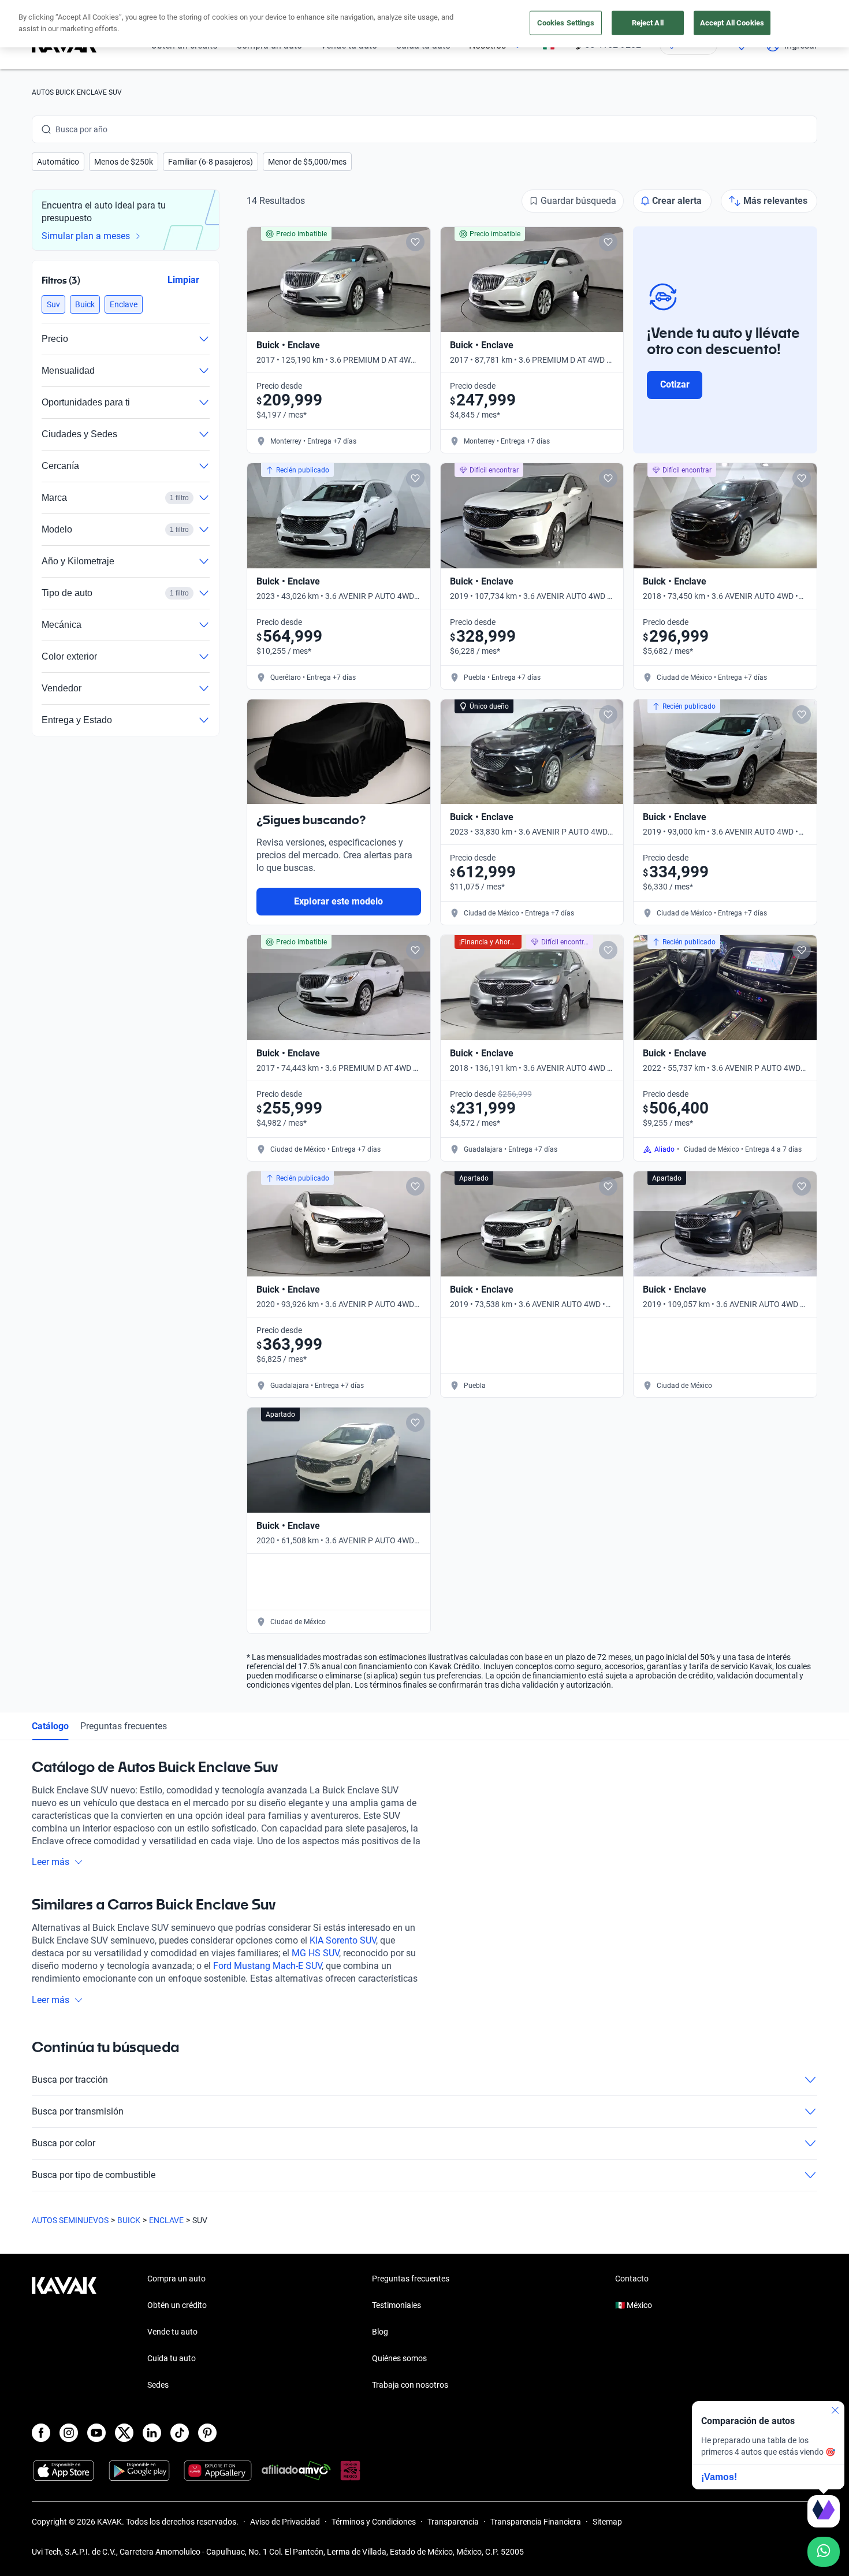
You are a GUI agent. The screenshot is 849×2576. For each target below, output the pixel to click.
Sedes (158, 2385)
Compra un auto (176, 2279)
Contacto (632, 2279)
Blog (380, 2332)
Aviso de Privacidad (285, 2522)
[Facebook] (41, 2433)
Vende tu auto (172, 2332)
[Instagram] (69, 2433)
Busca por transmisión (78, 2111)
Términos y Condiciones (374, 2522)
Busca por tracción (70, 2080)
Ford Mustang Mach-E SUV (267, 1966)
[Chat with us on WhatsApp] (824, 2552)
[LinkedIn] (152, 2433)
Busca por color (64, 2143)
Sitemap (607, 2522)
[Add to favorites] (415, 242)
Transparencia (453, 2522)
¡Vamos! (719, 2477)
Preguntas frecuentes (124, 1726)
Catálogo (50, 1726)
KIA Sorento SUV (343, 1940)
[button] (58, 162)
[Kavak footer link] (64, 2333)
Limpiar (183, 280)
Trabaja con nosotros (410, 2385)
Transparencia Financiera (536, 2522)
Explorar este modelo (338, 901)
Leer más (51, 1862)
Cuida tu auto (172, 2358)
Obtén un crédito (177, 2305)
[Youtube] (96, 2433)
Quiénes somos (399, 2358)
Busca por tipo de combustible (94, 2175)
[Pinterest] (207, 2433)
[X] (124, 2433)
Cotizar (675, 384)
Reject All (648, 23)
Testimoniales (396, 2305)
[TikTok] (180, 2433)
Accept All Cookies (732, 23)
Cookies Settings (566, 23)
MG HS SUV (315, 1953)
